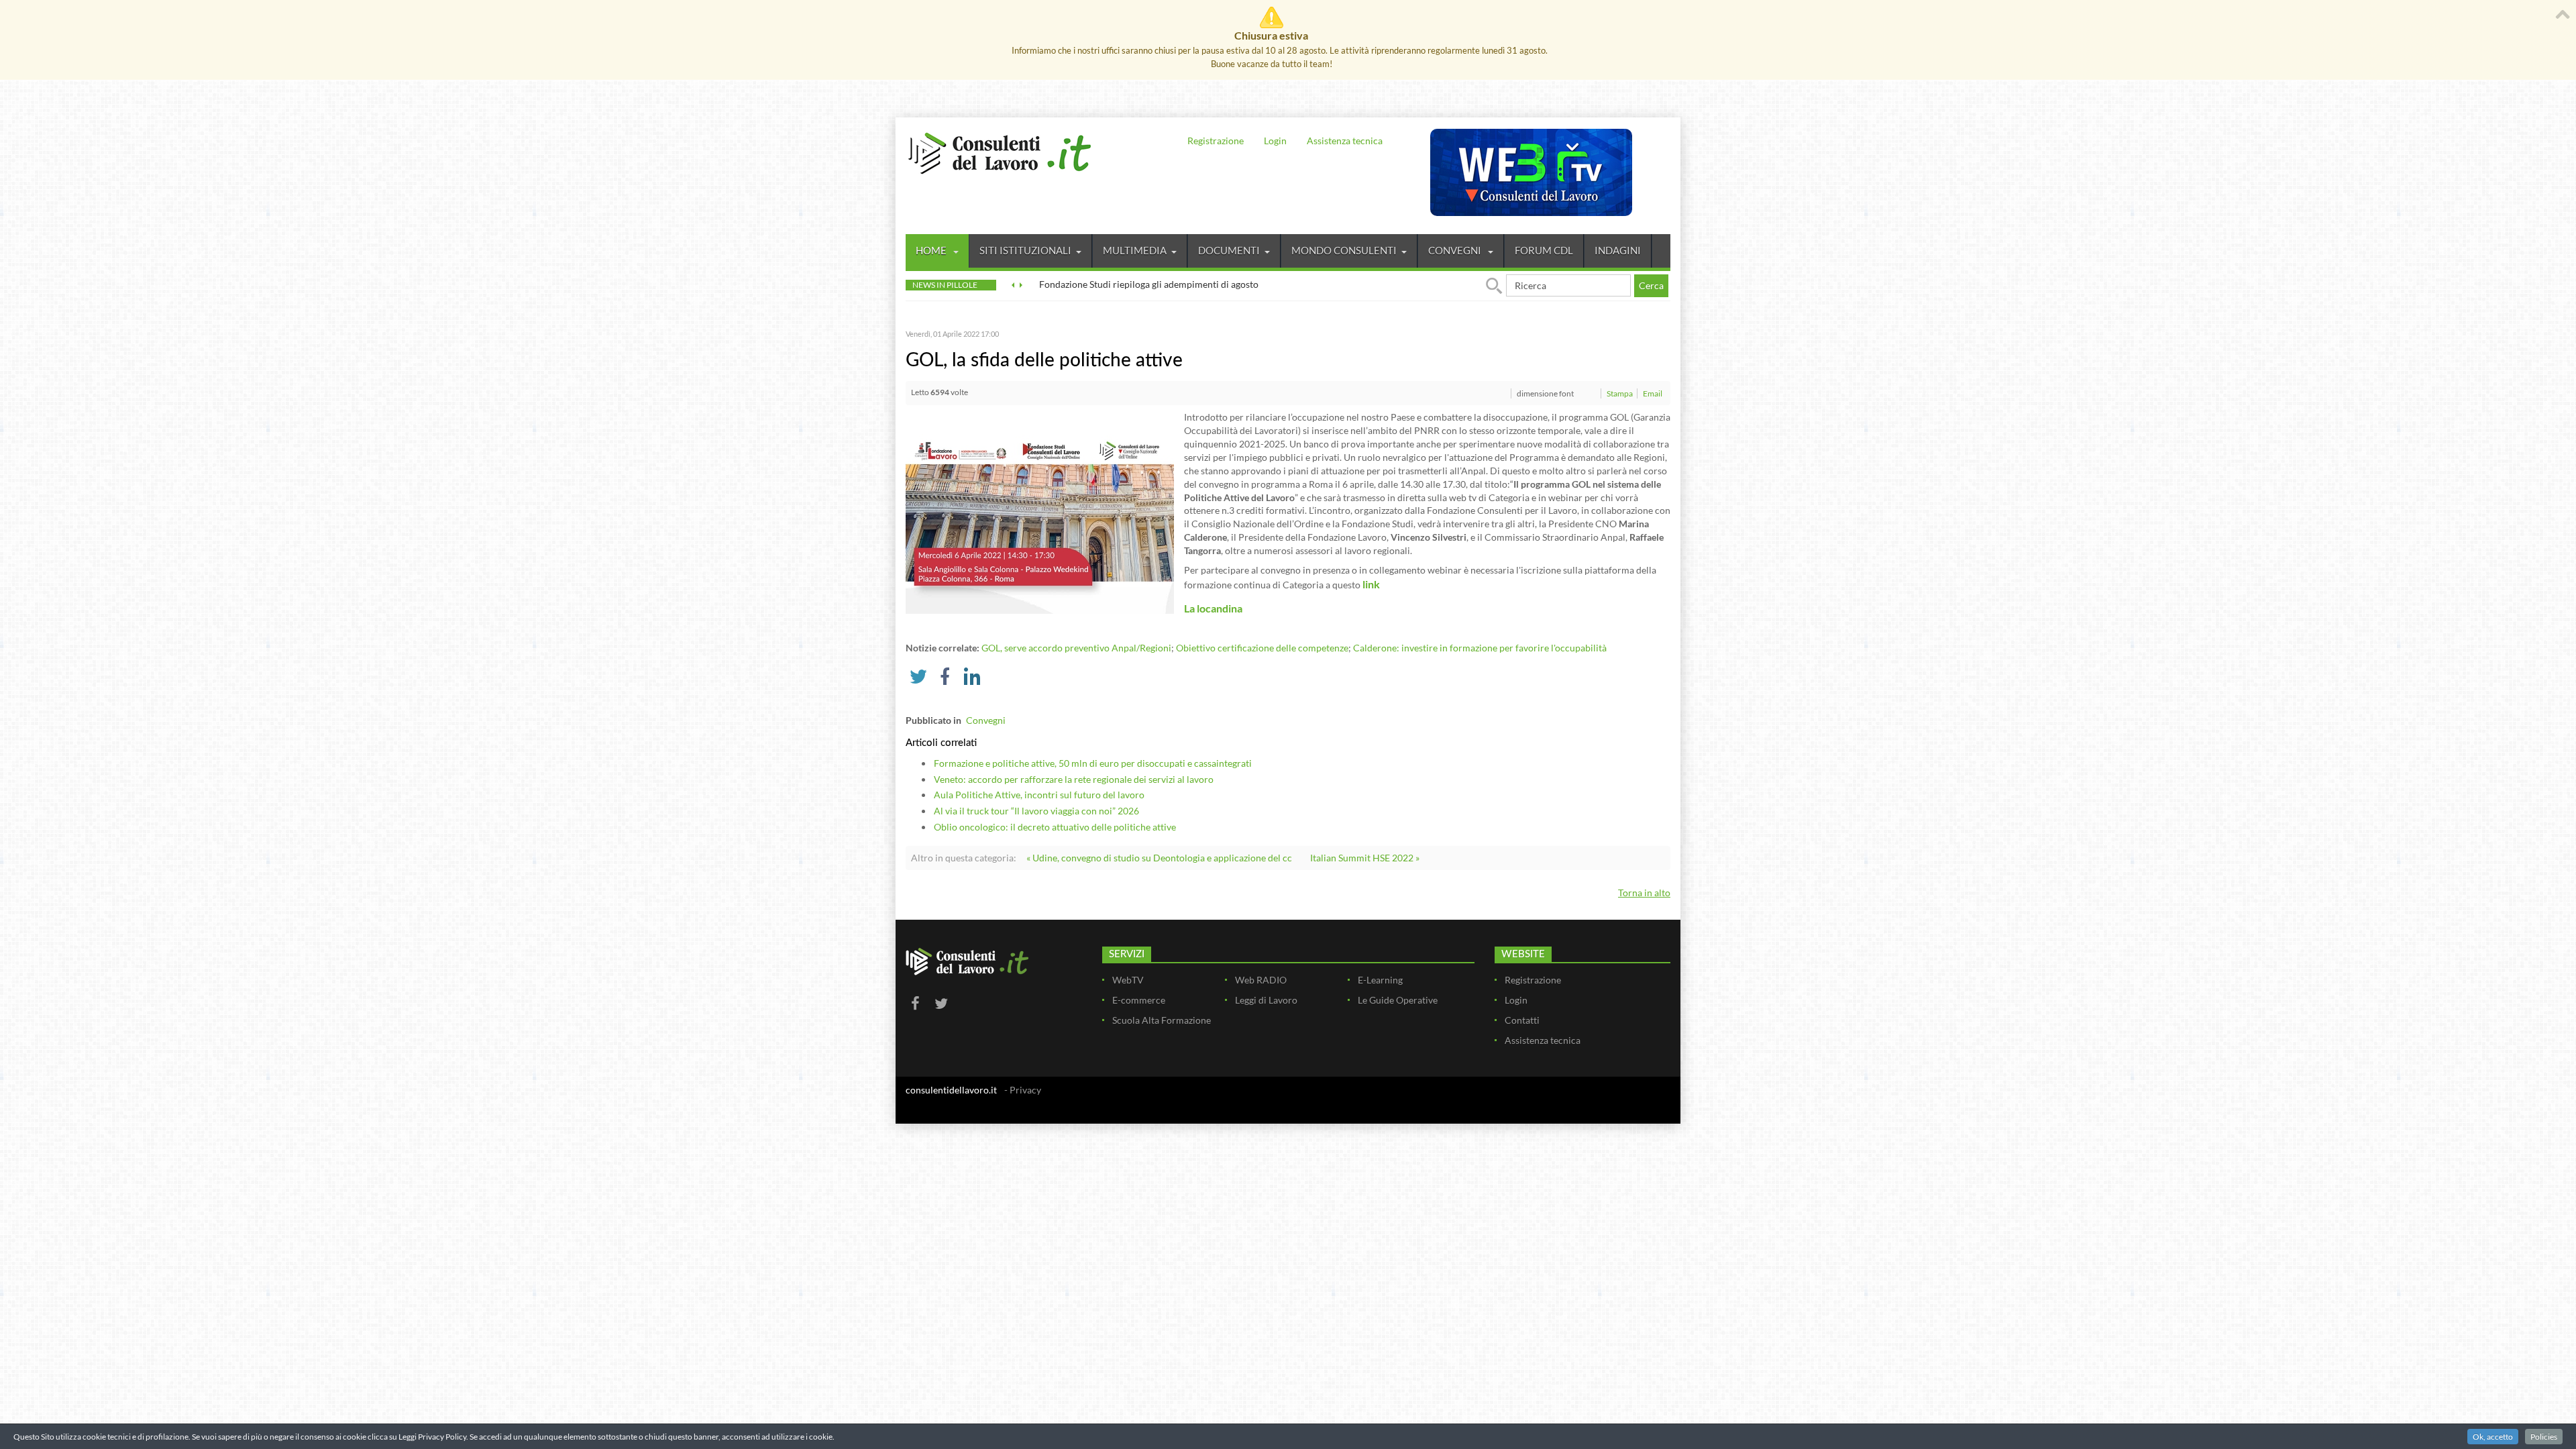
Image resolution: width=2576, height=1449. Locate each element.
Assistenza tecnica (1345, 141)
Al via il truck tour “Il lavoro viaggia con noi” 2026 (1036, 811)
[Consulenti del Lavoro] (1000, 152)
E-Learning (1380, 980)
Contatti (1522, 1020)
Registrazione (1216, 141)
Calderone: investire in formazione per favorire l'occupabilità (1480, 648)
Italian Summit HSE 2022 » (1365, 858)
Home (932, 250)
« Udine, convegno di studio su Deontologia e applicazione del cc (1159, 858)
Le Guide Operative (1398, 1000)
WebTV (1128, 980)
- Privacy (1023, 1090)
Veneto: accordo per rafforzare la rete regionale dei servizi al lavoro (1074, 779)
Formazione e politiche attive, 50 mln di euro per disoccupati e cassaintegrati (1093, 763)
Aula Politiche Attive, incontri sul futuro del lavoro (1039, 795)
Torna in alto (1644, 893)
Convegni (1456, 250)
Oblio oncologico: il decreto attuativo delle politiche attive (1055, 827)
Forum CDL (1544, 250)
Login (1275, 141)
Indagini (1618, 250)
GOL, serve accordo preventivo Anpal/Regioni (1076, 648)
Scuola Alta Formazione (1162, 1020)
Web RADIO (1261, 980)
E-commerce (1139, 1000)
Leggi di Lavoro (1266, 1000)
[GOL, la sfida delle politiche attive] (1040, 512)
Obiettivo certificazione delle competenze (1262, 648)
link (1371, 584)
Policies (2544, 1437)
